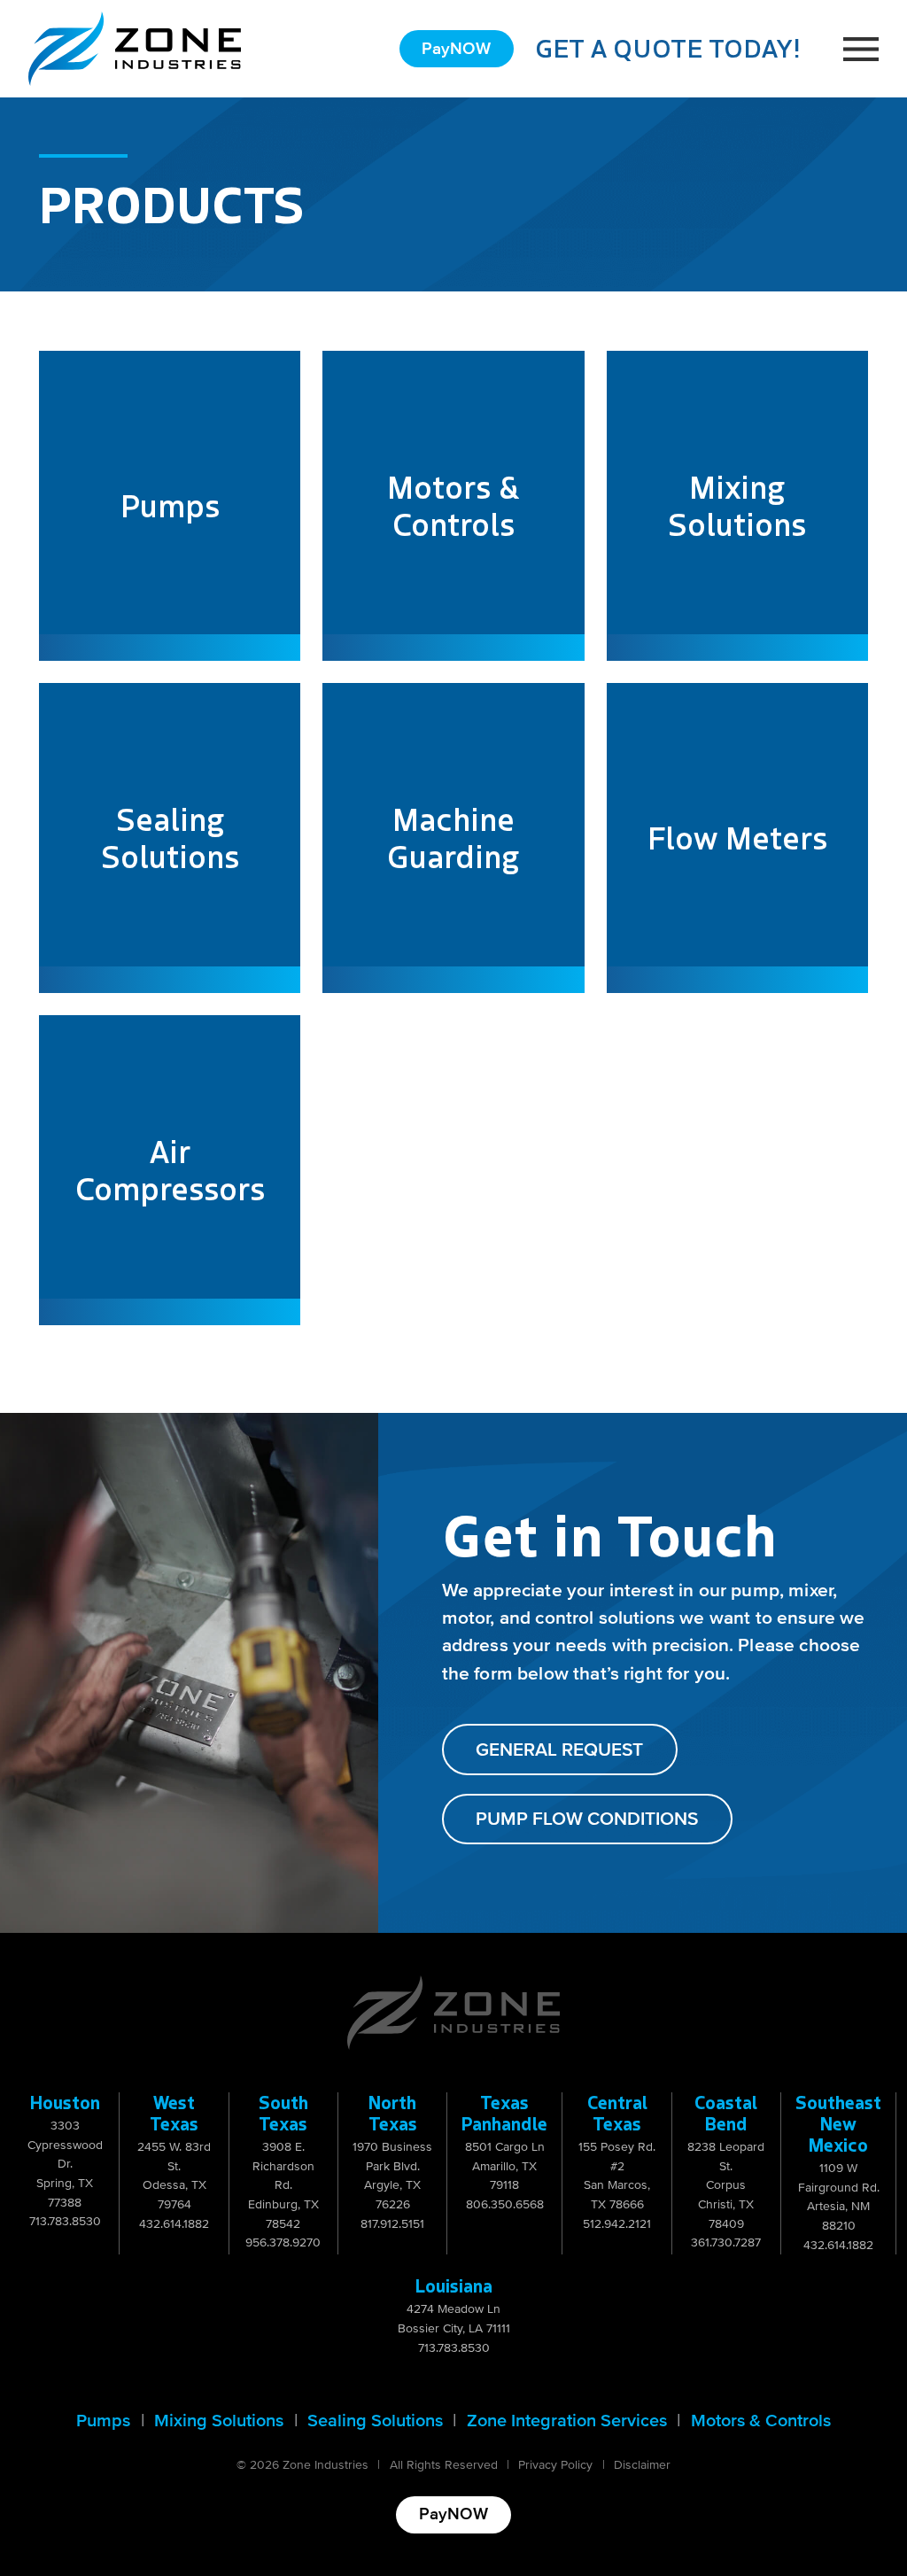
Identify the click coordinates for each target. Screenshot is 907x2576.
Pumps (103, 2421)
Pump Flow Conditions (587, 1819)
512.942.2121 (617, 2224)
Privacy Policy (555, 2465)
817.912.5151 (392, 2224)
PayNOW (456, 49)
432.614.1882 (174, 2224)
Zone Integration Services (567, 2421)
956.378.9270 (283, 2242)
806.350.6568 (505, 2204)
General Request (559, 1750)
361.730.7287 (726, 2242)
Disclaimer (642, 2465)
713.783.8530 (65, 2221)
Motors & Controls (761, 2421)
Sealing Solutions (375, 2421)
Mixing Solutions (219, 2421)
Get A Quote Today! (668, 48)
